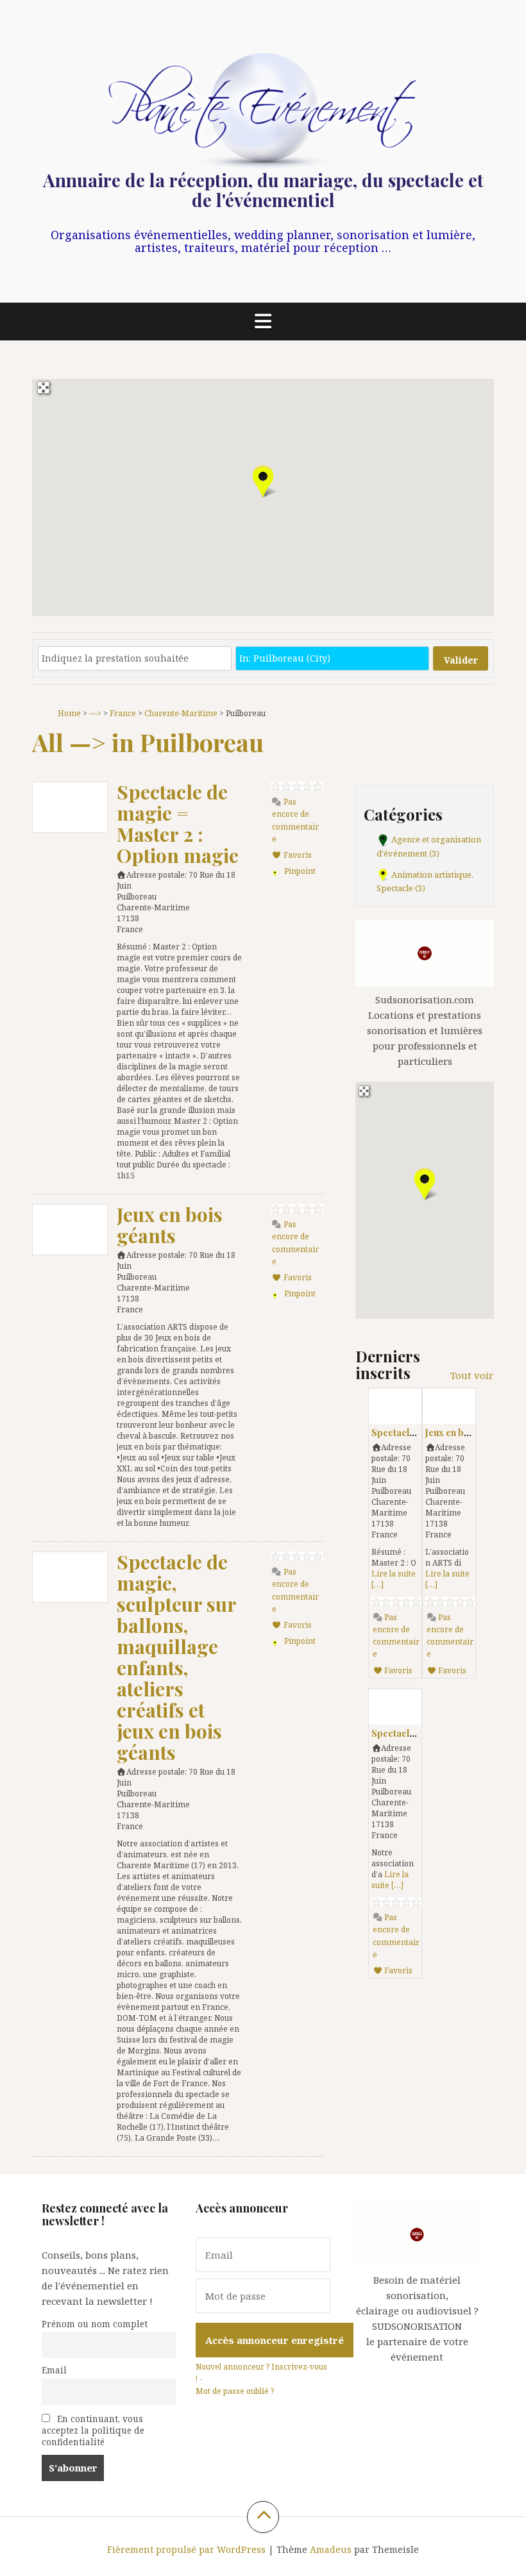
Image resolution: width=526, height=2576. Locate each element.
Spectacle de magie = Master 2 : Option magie (178, 824)
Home (69, 713)
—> (95, 713)
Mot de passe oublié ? (235, 2391)
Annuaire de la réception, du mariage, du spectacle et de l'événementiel (263, 190)
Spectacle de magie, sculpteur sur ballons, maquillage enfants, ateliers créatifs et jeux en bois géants (176, 1657)
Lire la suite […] (390, 1880)
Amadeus (331, 2549)
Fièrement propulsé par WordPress (186, 2549)
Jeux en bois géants (170, 1225)
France (123, 713)
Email (54, 2370)
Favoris (297, 855)
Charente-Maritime (181, 713)
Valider (461, 660)
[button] (263, 481)
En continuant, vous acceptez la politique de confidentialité (93, 2430)
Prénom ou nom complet (95, 2324)
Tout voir (472, 1375)
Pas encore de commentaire (295, 820)
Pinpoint (300, 871)
